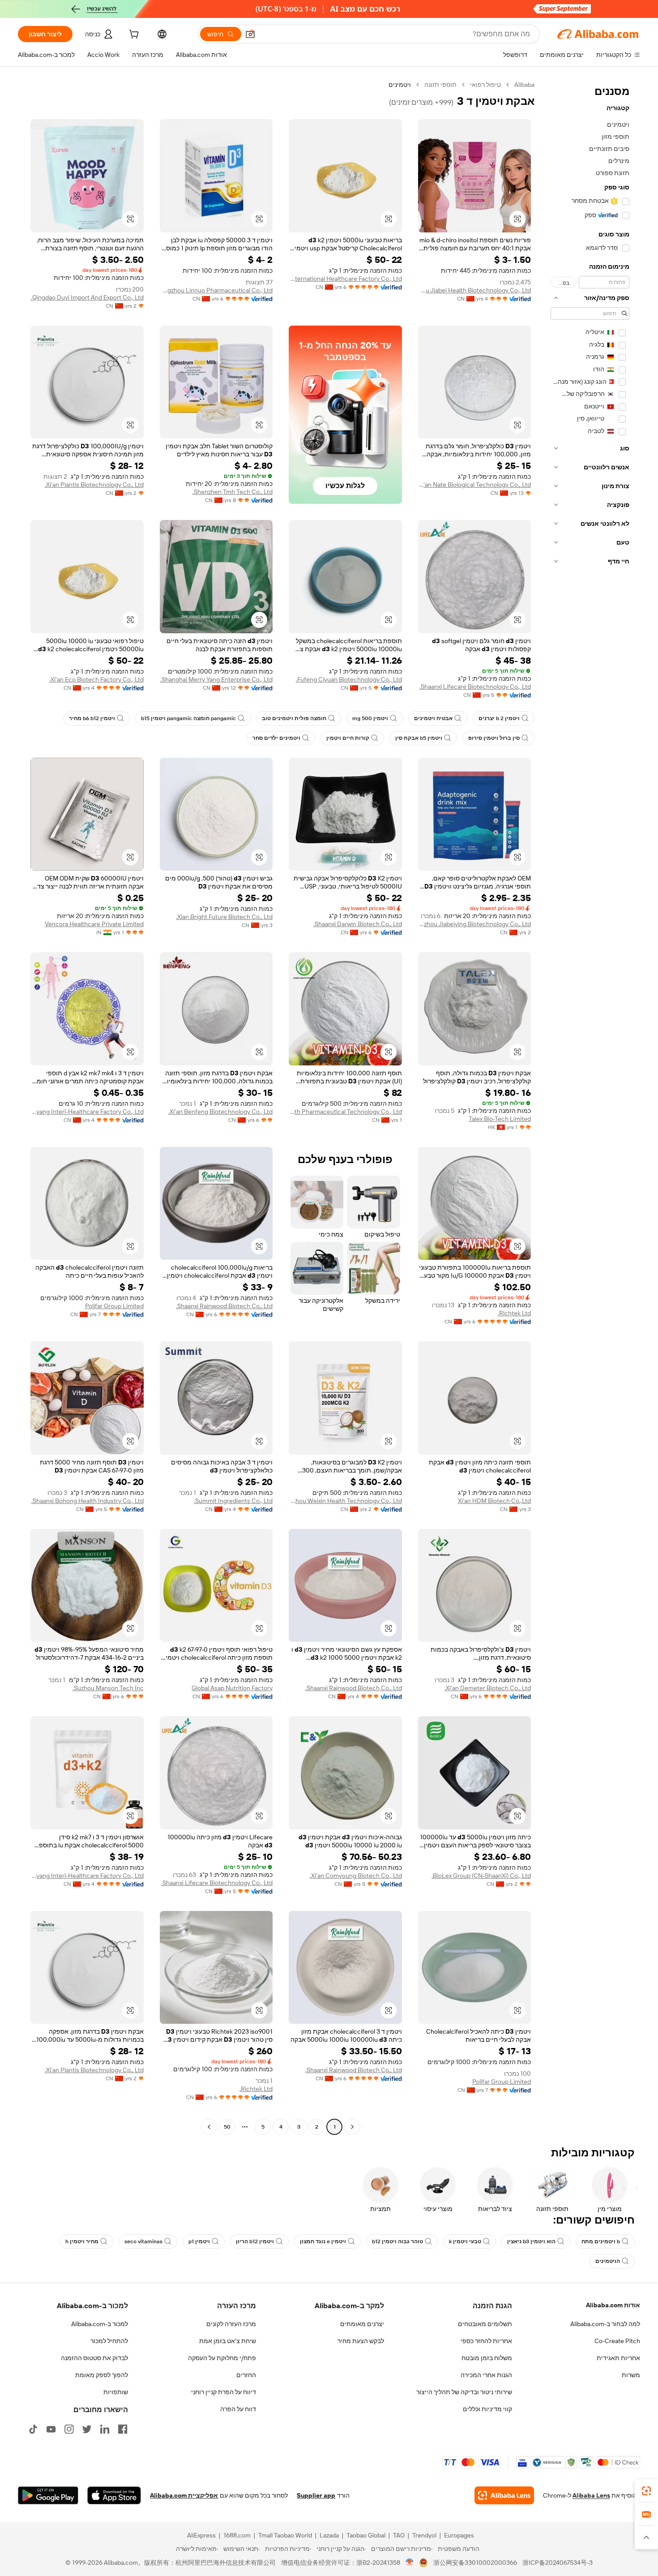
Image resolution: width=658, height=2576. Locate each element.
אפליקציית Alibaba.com (184, 2495)
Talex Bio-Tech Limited (500, 1119)
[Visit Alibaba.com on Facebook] (123, 2429)
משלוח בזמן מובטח (487, 2358)
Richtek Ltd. (514, 1313)
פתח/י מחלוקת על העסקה (222, 2358)
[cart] (133, 35)
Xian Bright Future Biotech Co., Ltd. (224, 917)
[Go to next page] (209, 2127)
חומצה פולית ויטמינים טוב (294, 718)
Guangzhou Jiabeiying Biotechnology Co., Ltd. (475, 924)
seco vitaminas (143, 2241)
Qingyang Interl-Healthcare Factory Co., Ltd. (87, 1112)
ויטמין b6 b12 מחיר (92, 718)
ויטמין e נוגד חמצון (323, 2241)
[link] (646, 2491)
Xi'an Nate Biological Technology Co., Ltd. (475, 485)
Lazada (329, 2535)
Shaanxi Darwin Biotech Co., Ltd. (358, 924)
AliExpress (201, 2535)
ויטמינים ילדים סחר (276, 738)
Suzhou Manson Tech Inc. (108, 1688)
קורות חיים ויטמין (348, 738)
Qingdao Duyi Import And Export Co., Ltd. (87, 297)
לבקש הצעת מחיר (361, 2341)
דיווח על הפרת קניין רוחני (224, 2392)
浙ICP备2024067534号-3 (558, 2563)
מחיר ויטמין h (82, 2241)
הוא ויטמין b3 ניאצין (531, 2241)
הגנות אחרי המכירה (486, 2375)
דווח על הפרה (238, 2409)
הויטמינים (608, 2261)
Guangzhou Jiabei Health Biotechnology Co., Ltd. (475, 290)
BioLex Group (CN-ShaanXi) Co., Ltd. (481, 1876)
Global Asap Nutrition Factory (232, 1688)
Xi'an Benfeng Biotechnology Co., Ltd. (220, 1112)
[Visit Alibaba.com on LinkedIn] (105, 2429)
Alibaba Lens (591, 2495)
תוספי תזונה (440, 85)
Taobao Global (366, 2535)
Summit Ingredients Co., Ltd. (233, 1501)
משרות (631, 2375)
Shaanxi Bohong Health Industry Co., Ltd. (88, 1501)
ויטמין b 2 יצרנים (499, 718)
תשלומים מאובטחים (485, 2324)
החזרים (246, 2375)
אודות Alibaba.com (613, 2305)
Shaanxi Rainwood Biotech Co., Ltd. (224, 1306)
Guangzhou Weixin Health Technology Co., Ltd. (345, 1501)
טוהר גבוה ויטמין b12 (397, 2241)
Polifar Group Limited (114, 1306)
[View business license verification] (410, 2563)
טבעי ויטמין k (465, 2241)
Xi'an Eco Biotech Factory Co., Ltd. (96, 679)
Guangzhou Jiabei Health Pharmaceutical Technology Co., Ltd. (345, 1112)
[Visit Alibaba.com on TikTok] (33, 2429)
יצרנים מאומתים (362, 2324)
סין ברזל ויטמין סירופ (494, 738)
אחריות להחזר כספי (486, 2341)
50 (227, 2127)
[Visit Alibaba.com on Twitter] (87, 2429)
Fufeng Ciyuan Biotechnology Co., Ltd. (349, 679)
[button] (250, 34)
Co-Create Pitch (617, 2341)
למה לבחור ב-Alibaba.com (605, 2324)
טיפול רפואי (485, 85)
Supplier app (316, 2495)
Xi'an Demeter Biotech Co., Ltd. (488, 1688)
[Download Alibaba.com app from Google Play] (48, 2495)
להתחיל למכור (109, 2341)
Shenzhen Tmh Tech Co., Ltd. (233, 492)
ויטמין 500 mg (370, 718)
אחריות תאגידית (618, 2358)
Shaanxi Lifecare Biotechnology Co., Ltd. (475, 687)
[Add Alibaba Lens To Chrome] (504, 2495)
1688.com (237, 2535)
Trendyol (424, 2535)
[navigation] (590, 1107)
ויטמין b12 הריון (255, 2241)
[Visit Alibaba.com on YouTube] (51, 2429)
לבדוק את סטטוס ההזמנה (94, 2358)
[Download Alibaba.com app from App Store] (114, 2495)
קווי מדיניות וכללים (487, 2409)
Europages (459, 2535)
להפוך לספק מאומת (102, 2375)
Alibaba (524, 85)
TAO (399, 2535)
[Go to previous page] (352, 2127)
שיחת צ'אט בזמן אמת (228, 2341)
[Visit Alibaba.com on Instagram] (69, 2429)
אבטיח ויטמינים (433, 718)
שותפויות (116, 2392)
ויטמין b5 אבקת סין (419, 738)
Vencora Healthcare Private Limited (94, 924)
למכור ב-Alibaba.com (100, 2324)
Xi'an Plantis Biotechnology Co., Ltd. (94, 485)
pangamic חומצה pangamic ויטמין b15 (188, 718)
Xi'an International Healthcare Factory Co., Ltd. (345, 279)
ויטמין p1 (199, 2241)
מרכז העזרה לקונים (231, 2324)
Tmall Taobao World (285, 2535)
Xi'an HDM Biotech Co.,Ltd (494, 1501)
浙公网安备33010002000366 (475, 2563)
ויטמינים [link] (400, 85)
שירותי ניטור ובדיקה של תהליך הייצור (464, 2392)
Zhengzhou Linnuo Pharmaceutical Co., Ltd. (216, 290)
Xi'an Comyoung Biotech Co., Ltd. (356, 1876)
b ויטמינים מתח (601, 2241)
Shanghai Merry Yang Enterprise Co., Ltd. (216, 679)
